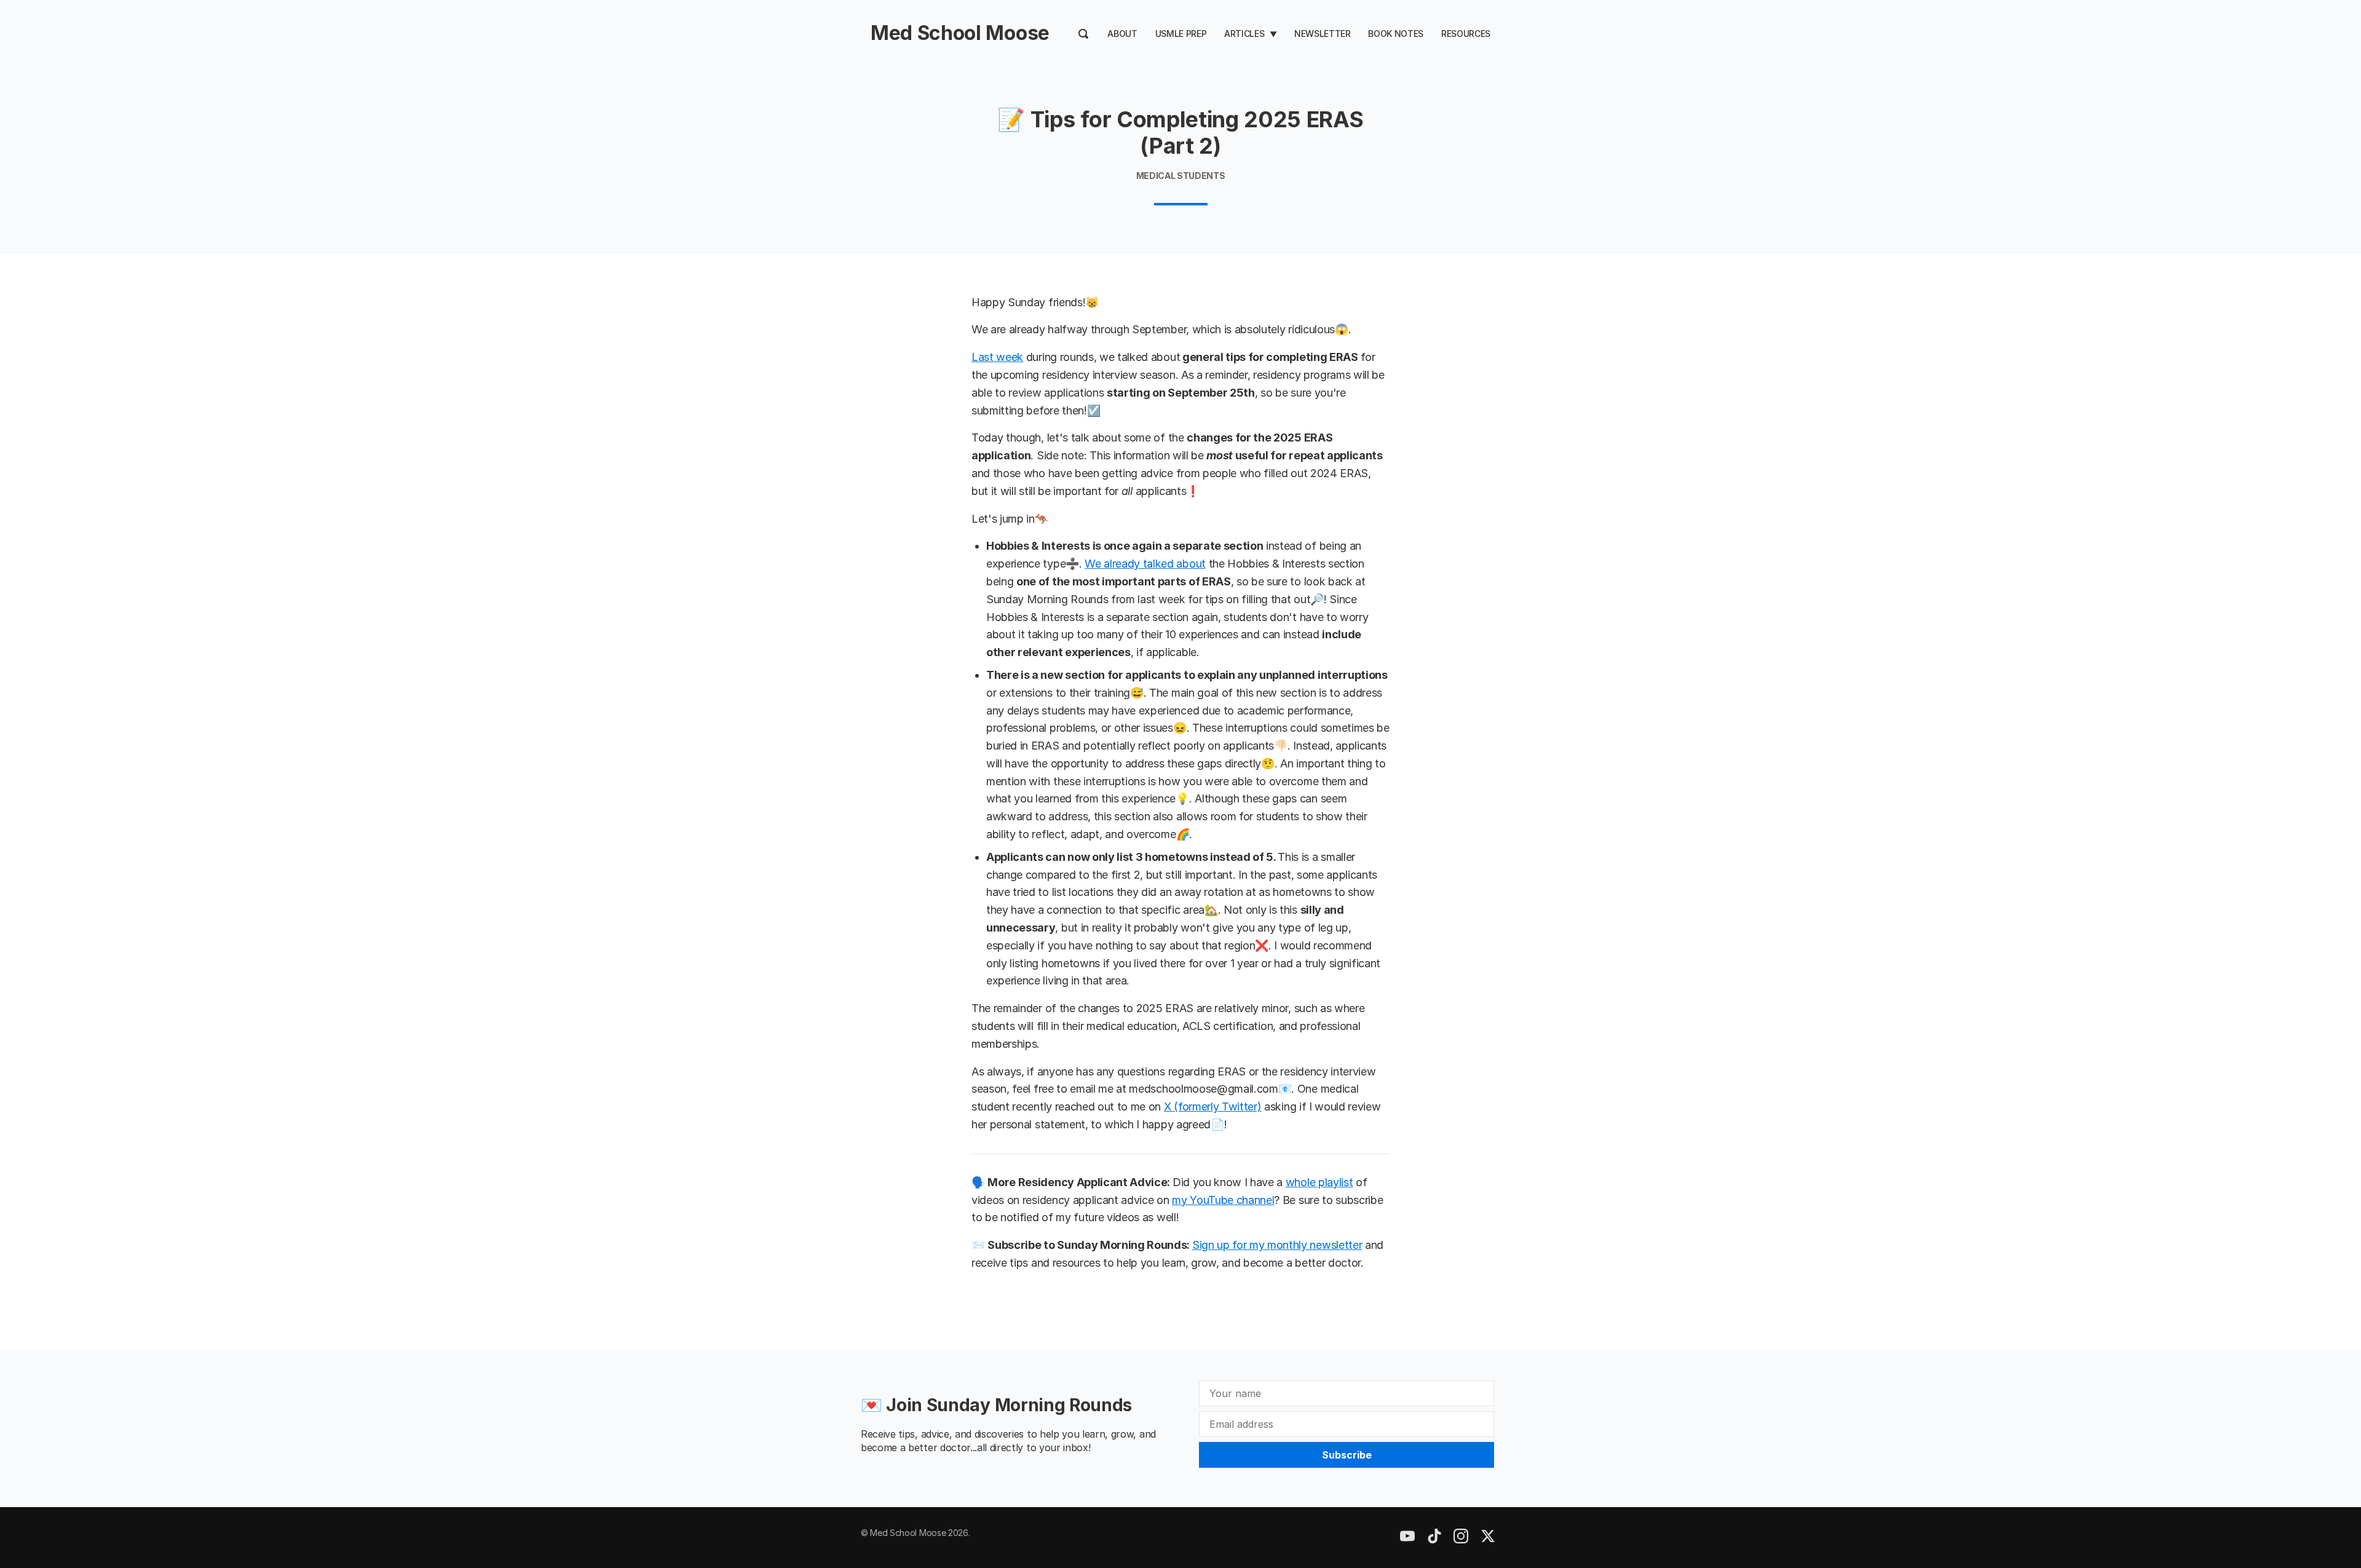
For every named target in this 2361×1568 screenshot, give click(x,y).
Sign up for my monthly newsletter (1277, 1245)
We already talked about (1145, 564)
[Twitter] (1488, 1540)
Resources (1466, 34)
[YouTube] (1407, 1540)
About (1122, 34)
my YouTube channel (1223, 1200)
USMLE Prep (1181, 34)
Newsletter (1323, 34)
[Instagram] (1434, 1540)
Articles (1244, 34)
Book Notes (1396, 34)
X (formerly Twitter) (1213, 1107)
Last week (997, 357)
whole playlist (1319, 1182)
